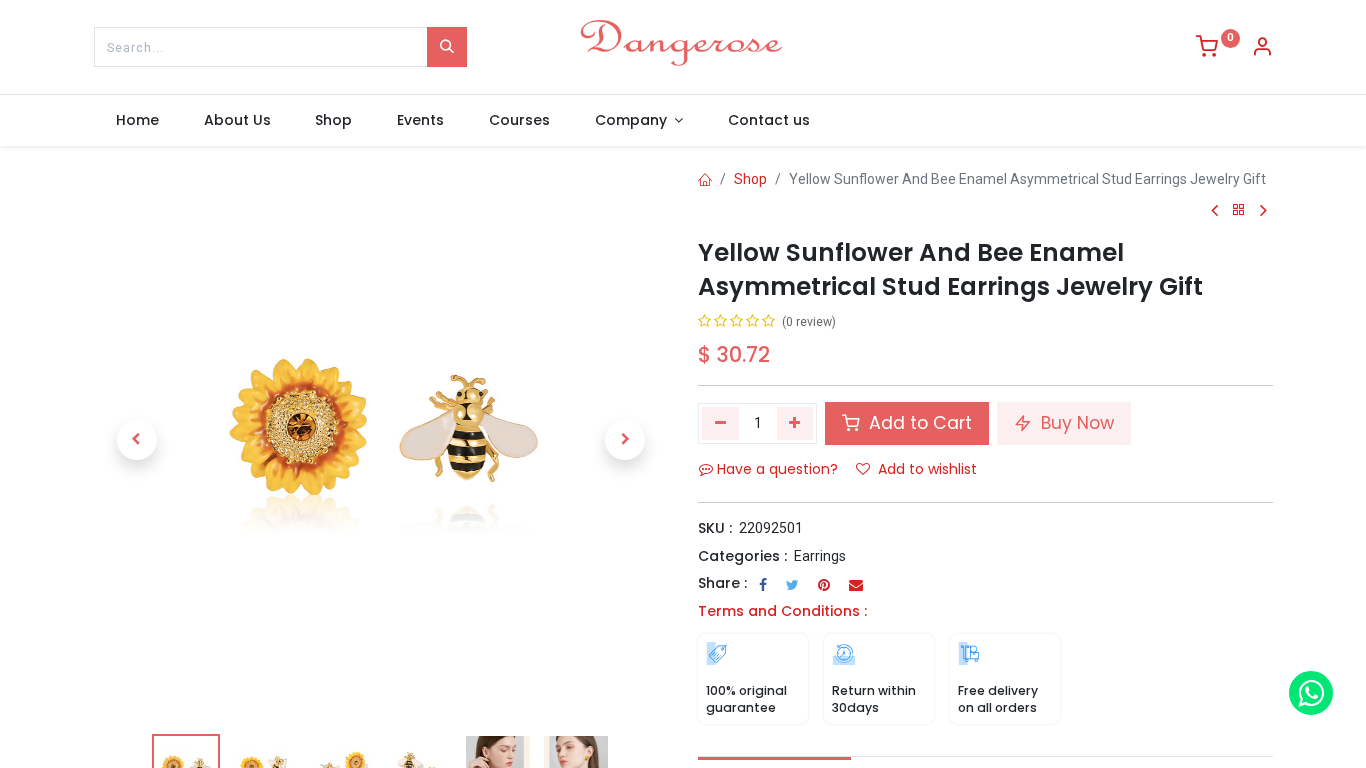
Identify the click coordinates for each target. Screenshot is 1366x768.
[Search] (447, 47)
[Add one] (795, 423)
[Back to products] (1239, 210)
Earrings (820, 556)
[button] (137, 440)
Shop (750, 179)
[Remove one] (720, 423)
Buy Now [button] (1075, 423)
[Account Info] (1262, 49)
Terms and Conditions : (782, 611)
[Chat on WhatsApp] (1311, 693)
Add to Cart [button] (918, 423)
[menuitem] (138, 121)
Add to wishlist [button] (927, 469)
